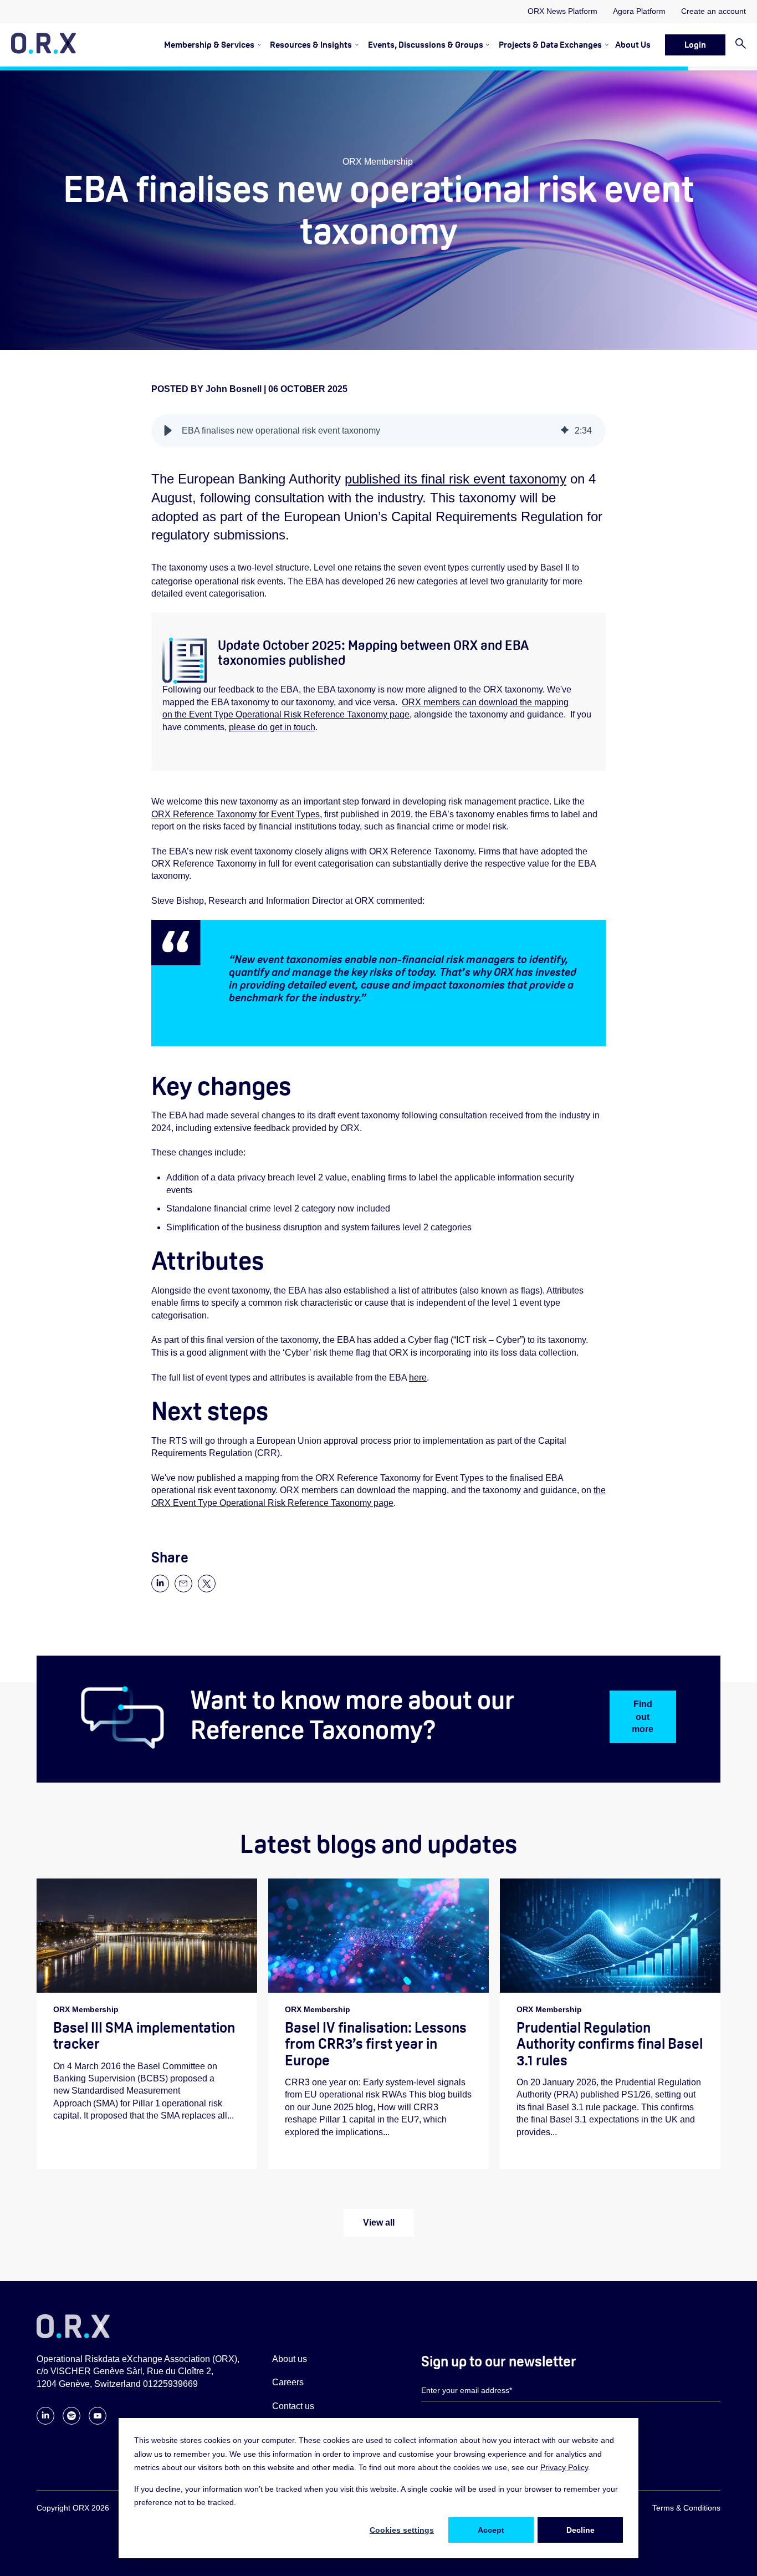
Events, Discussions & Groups (426, 45)
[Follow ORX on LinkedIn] (45, 2422)
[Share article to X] (207, 1589)
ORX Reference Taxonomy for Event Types (236, 814)
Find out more (643, 1717)
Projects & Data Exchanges (550, 45)
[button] (168, 431)
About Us (633, 45)
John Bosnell (235, 389)
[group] (378, 431)
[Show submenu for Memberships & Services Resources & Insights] (355, 45)
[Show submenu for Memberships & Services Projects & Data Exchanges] (605, 45)
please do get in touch (272, 727)
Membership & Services (209, 45)
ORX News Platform (562, 11)
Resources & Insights (311, 45)
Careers (288, 2382)
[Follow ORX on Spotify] (71, 2422)
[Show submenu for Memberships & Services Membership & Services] (257, 45)
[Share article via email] (183, 1589)
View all (379, 2223)
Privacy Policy (564, 2467)
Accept (491, 2530)
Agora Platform (639, 11)
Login (695, 45)
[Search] (736, 45)
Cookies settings (402, 2530)
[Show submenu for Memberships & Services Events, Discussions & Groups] (486, 45)
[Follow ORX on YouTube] (98, 2422)
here (418, 1378)
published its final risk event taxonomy (456, 479)
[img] (565, 431)
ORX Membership (378, 162)
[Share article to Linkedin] (160, 1589)
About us (290, 2359)
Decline (580, 2530)
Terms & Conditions (686, 2508)
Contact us (293, 2406)
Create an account (713, 11)
